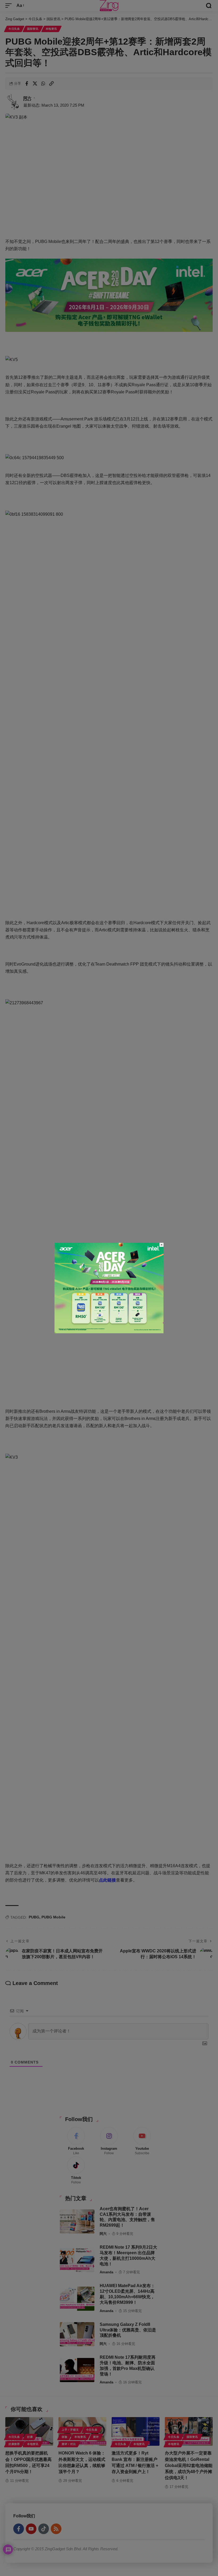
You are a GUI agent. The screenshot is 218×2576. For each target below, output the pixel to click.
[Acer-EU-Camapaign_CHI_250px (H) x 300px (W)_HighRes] (109, 1288)
